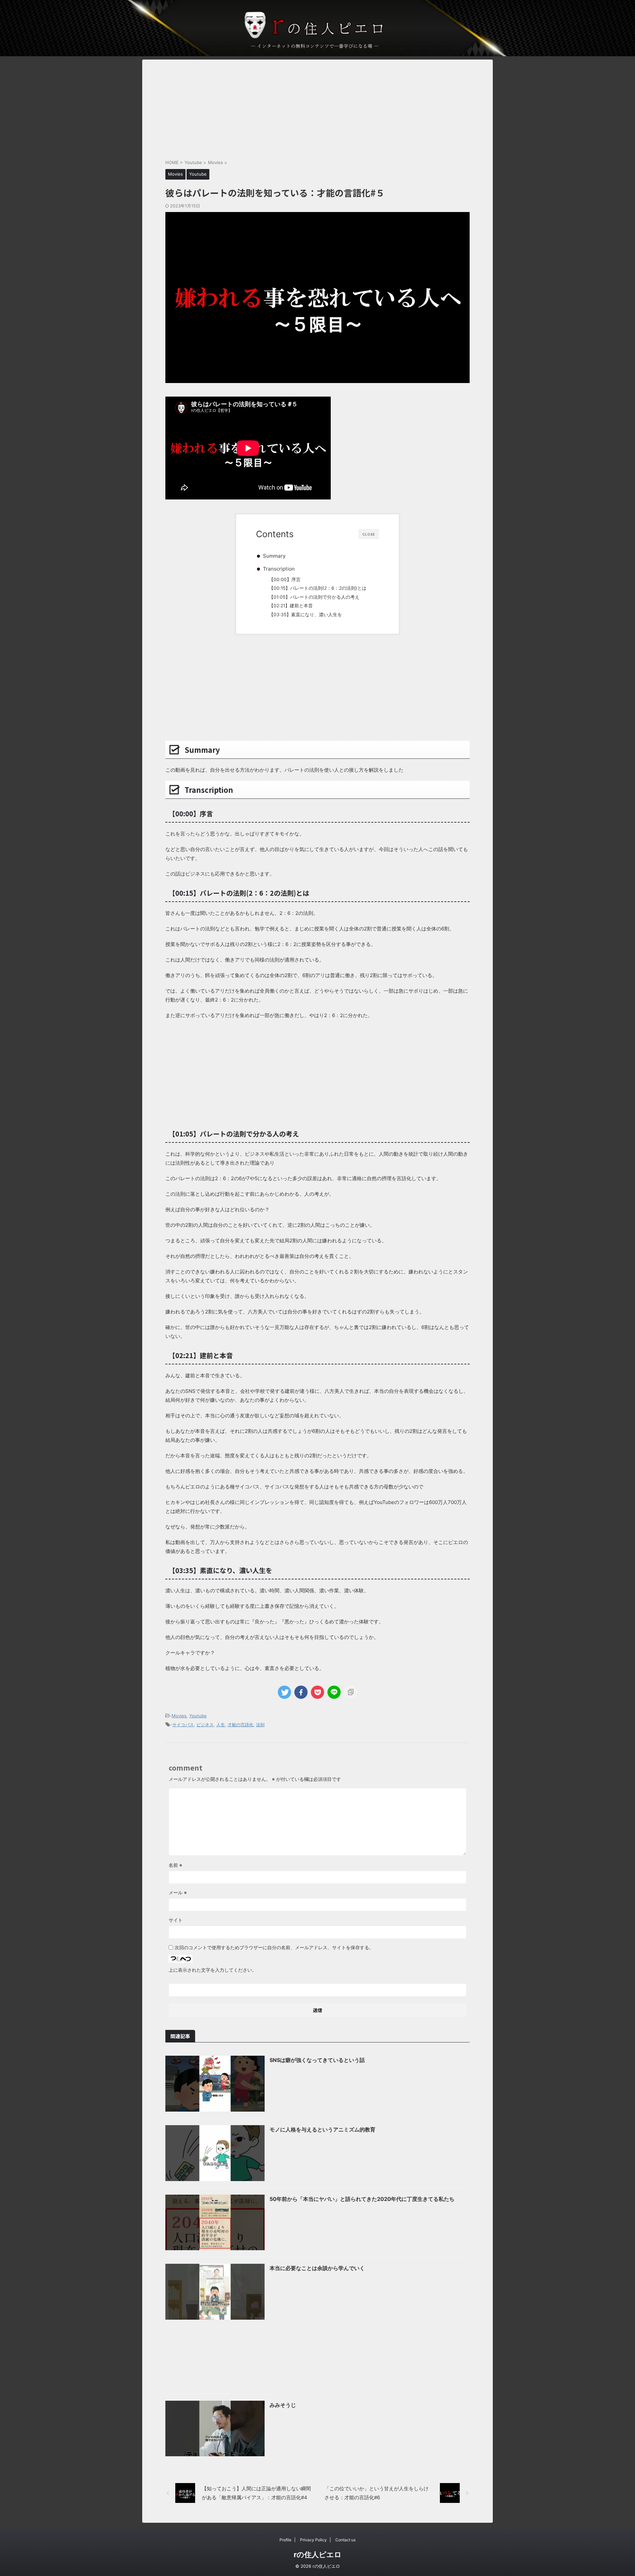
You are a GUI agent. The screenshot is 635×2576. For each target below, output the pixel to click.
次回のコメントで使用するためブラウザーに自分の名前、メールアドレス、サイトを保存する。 (274, 1947)
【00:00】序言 (285, 580)
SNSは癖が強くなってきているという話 (317, 2060)
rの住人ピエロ (318, 2555)
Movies (179, 1716)
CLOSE (369, 534)
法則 (260, 1725)
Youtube (198, 1716)
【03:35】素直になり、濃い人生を (305, 615)
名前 (175, 1865)
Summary (274, 556)
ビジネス (205, 1725)
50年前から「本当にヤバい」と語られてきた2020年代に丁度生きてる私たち (362, 2199)
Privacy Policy (313, 2540)
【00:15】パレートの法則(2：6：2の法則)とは (318, 588)
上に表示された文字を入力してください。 (213, 1970)
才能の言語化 (240, 1725)
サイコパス (183, 1725)
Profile (285, 2540)
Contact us (345, 2540)
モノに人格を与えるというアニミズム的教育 (322, 2129)
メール (178, 1892)
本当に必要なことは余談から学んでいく (317, 2268)
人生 (221, 1725)
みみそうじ (283, 2405)
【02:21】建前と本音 (291, 606)
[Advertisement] (317, 106)
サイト (176, 1920)
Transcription (279, 569)
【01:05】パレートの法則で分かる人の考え (314, 597)
